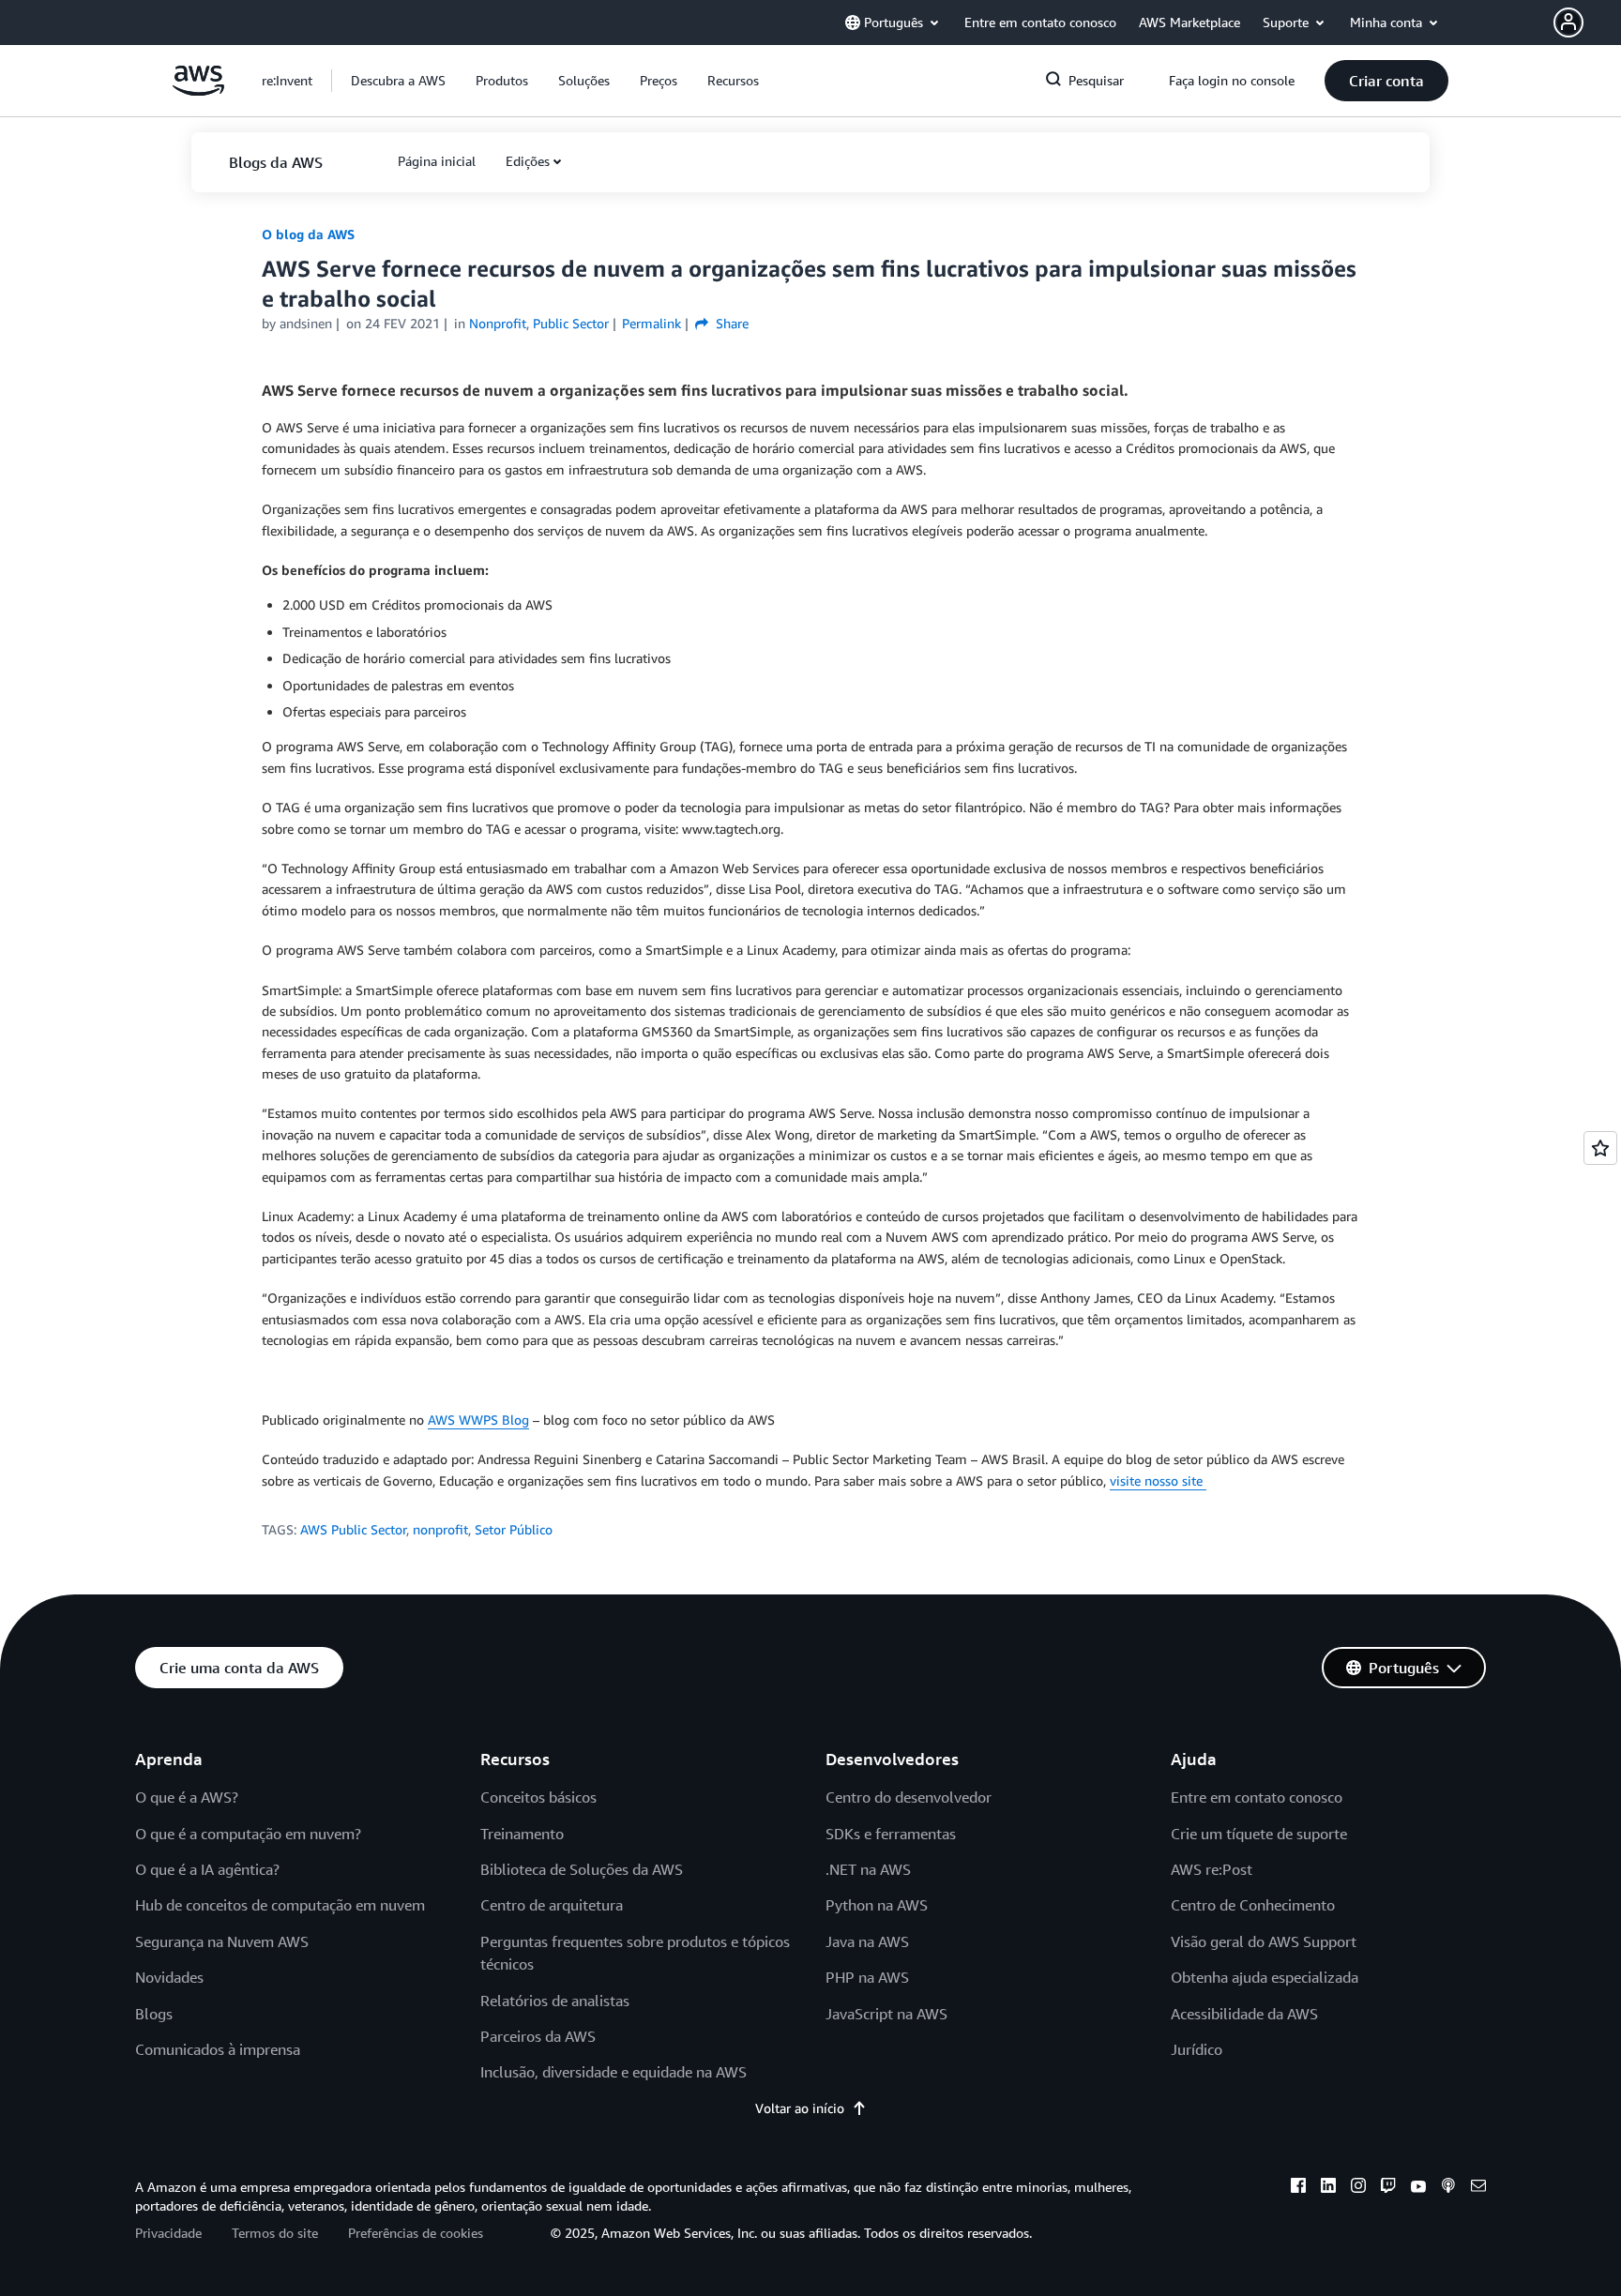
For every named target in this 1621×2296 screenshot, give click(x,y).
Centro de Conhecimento (1253, 1905)
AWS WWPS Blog (478, 1420)
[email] (1478, 2188)
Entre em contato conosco (1257, 1797)
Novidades (169, 1977)
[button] (1587, 23)
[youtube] (1418, 2188)
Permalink (651, 323)
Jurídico (1197, 2049)
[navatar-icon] (1568, 23)
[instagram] (1358, 2188)
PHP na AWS (867, 1977)
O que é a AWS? (187, 1797)
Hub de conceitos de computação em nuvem (280, 1905)
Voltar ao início (800, 2108)
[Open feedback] (1600, 1148)
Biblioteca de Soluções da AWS (582, 1869)
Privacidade (168, 2233)
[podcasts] (1448, 2188)
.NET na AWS (868, 1869)
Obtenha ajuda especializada (1265, 1977)
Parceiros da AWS (538, 2036)
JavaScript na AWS (886, 2014)
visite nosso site (1158, 1480)
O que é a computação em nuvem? (248, 1834)
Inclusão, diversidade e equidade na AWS (614, 2072)
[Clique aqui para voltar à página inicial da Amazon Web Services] (198, 91)
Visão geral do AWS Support (1264, 1941)
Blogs (154, 2014)
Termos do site (275, 2233)
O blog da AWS (308, 234)
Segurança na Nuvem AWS (222, 1941)
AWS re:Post (1212, 1869)
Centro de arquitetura (552, 1905)
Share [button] (730, 323)
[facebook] (1298, 2188)
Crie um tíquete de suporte (1259, 1834)
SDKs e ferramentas (891, 1834)
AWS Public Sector (353, 1529)
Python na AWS (877, 1905)
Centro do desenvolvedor (909, 1797)
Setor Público (514, 1529)
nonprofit (440, 1529)
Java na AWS (867, 1941)
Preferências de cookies (416, 2233)
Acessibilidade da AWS (1244, 2014)
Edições (528, 161)
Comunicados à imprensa (218, 2049)
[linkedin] (1328, 2188)
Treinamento (522, 1834)
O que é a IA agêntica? (207, 1869)
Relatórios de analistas (555, 2001)
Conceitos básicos (538, 1797)
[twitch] (1388, 2188)
